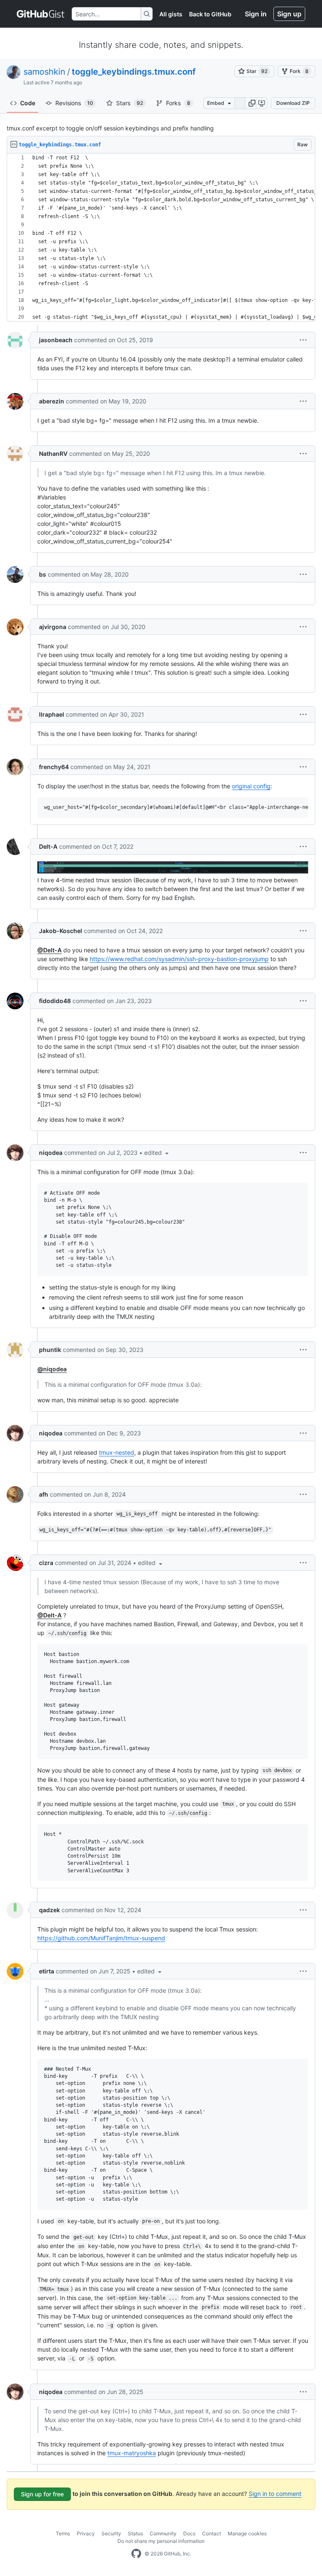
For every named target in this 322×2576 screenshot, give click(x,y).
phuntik (50, 1350)
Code (28, 103)
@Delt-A (49, 950)
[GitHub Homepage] (136, 2554)
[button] (252, 103)
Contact (212, 2533)
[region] (161, 238)
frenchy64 (54, 767)
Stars (130, 103)
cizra (46, 1563)
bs (43, 574)
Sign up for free (42, 2494)
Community (163, 2533)
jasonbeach (56, 340)
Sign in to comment (275, 2494)
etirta (47, 1971)
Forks (178, 103)
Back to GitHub (210, 14)
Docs (189, 2533)
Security (111, 2533)
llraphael (52, 714)
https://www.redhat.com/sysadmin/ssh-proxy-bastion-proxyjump (179, 959)
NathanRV (53, 454)
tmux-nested (117, 1452)
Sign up (289, 14)
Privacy (86, 2533)
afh (44, 1494)
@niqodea (52, 1369)
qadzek (49, 1910)
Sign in (256, 14)
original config (251, 786)
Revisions (74, 103)
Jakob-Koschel (61, 931)
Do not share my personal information (161, 2541)
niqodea (51, 1153)
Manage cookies (247, 2533)
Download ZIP (293, 103)
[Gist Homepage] (41, 14)
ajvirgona (53, 627)
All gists (171, 14)
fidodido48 (55, 1001)
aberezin (52, 401)
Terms (63, 2533)
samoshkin (44, 72)
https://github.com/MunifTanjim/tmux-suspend (101, 1938)
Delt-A (48, 846)
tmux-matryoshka (132, 2453)
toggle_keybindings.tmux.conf (134, 72)
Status (135, 2533)
